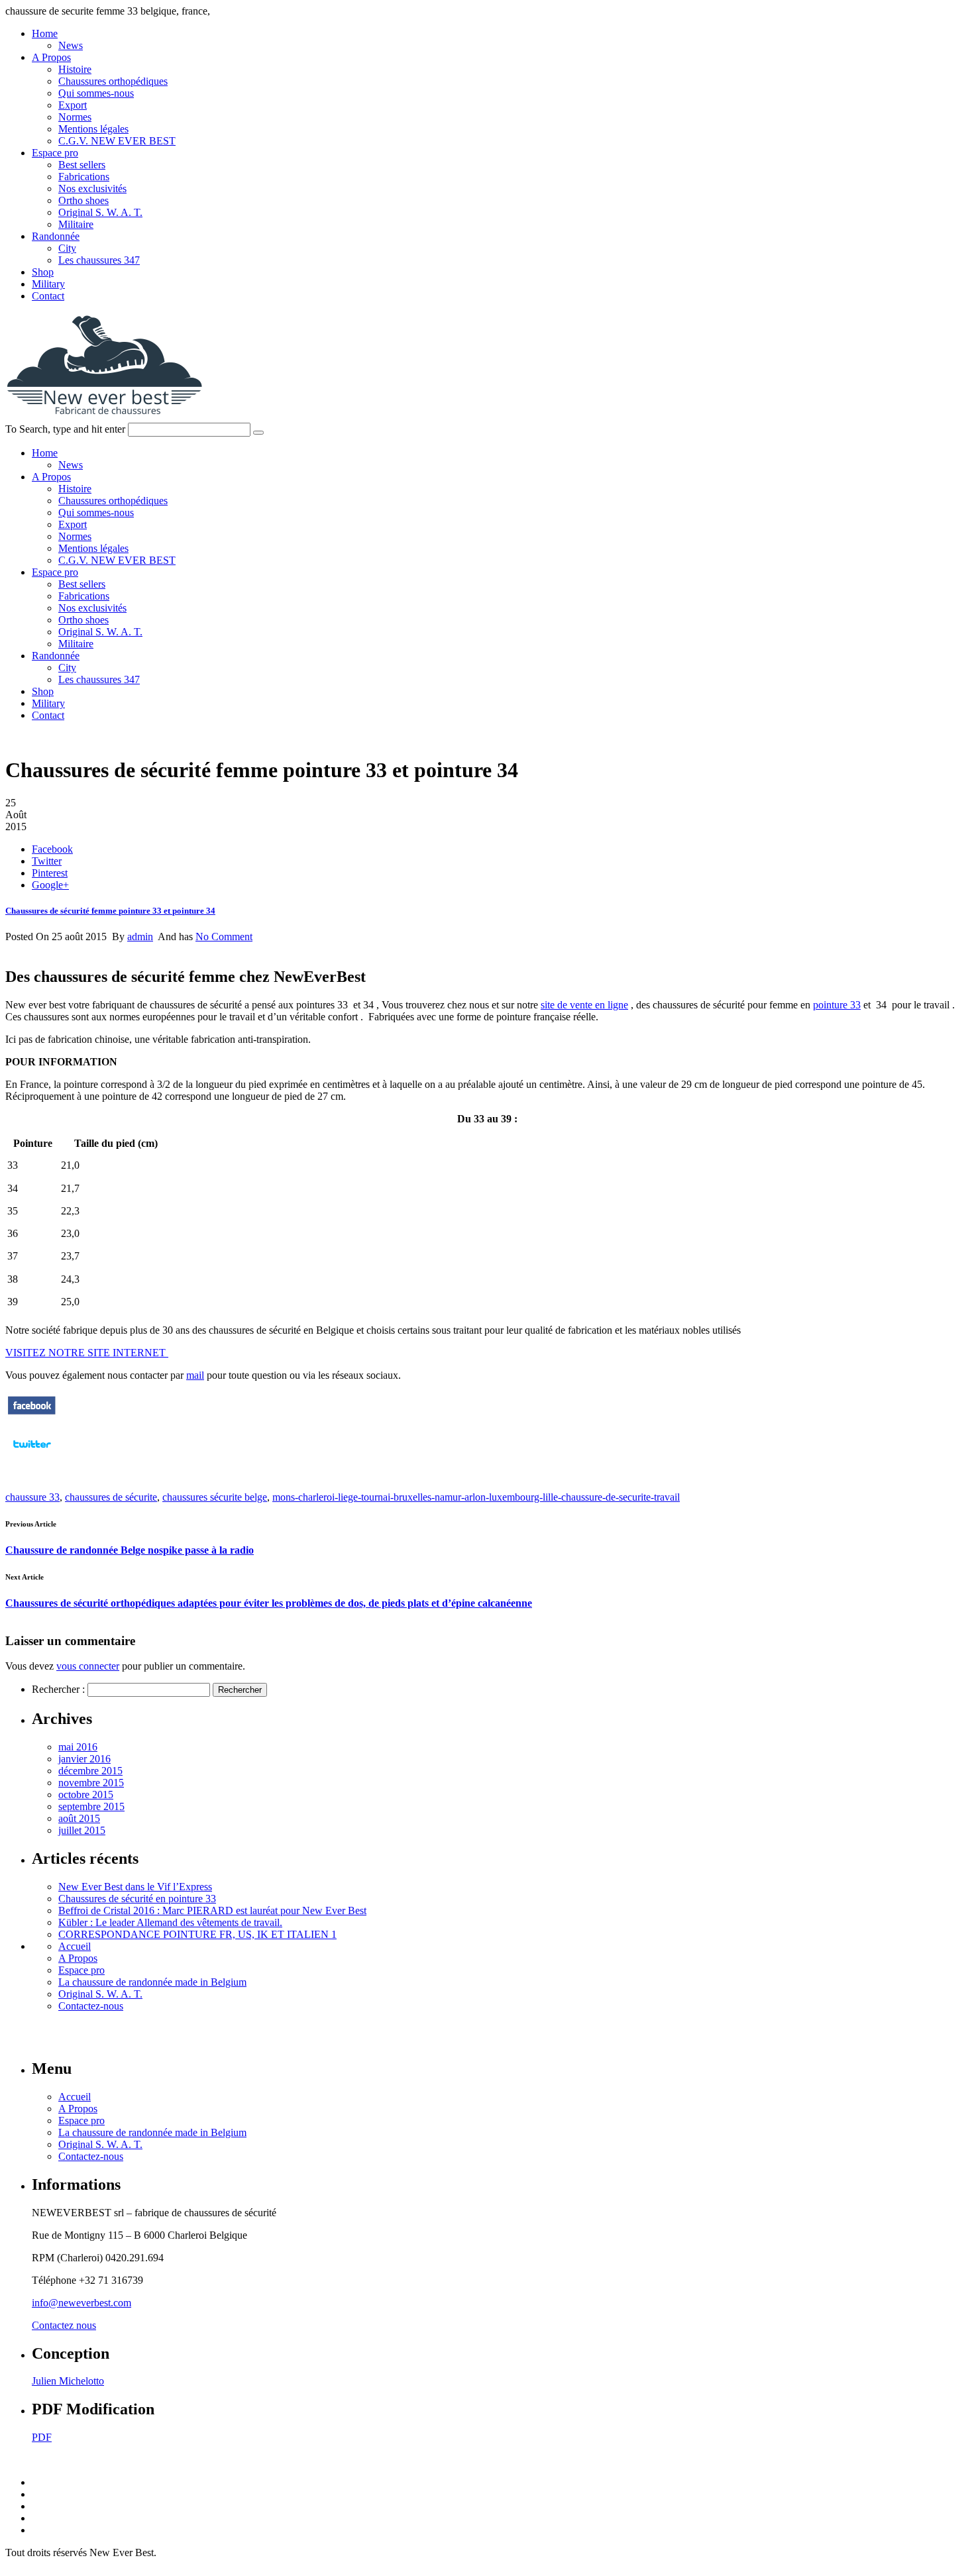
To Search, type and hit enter (65, 429)
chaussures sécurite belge (215, 1497)
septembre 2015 (91, 1806)
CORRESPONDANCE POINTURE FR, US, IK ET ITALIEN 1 (197, 1934)
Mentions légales (93, 129)
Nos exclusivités (92, 188)
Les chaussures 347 (99, 260)
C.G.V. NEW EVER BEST (117, 141)
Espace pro (55, 153)
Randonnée (56, 236)
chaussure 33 (32, 1497)
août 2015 (79, 1818)
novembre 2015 (91, 1783)
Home (45, 33)
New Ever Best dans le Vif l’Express (135, 1887)
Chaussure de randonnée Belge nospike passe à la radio (130, 1550)
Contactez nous (64, 2325)
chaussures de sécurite (111, 1497)
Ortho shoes (83, 200)
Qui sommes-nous (96, 93)
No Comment (224, 937)
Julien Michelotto (68, 2381)
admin (140, 937)
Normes (75, 117)
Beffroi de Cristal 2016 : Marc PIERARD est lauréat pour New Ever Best (212, 1910)
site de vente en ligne (584, 1005)
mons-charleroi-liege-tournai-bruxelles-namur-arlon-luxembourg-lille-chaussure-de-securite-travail (476, 1497)
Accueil (75, 1946)
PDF (42, 2437)
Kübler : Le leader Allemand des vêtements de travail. (170, 1922)
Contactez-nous (91, 2006)
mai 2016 (78, 1747)
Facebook (52, 849)
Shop (43, 272)
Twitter (47, 861)
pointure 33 (837, 1005)
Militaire (76, 224)
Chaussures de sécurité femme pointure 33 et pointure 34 (110, 911)
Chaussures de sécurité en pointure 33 (137, 1899)
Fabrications (84, 177)
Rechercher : (58, 1689)
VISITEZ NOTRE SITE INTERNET (87, 1353)
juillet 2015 (82, 1830)
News (71, 45)
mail (195, 1375)
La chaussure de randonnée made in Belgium (152, 1982)
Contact (48, 296)
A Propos (51, 57)
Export (73, 105)
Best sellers (82, 165)
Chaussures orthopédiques (113, 81)
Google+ (50, 885)
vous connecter (88, 1666)
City (67, 248)
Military (48, 284)
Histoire (75, 69)
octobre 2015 (86, 1795)
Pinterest (50, 873)
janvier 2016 (84, 1759)
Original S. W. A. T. (100, 212)
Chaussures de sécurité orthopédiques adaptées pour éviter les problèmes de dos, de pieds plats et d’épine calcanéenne (269, 1603)
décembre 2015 (90, 1771)
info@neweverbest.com (81, 2303)
